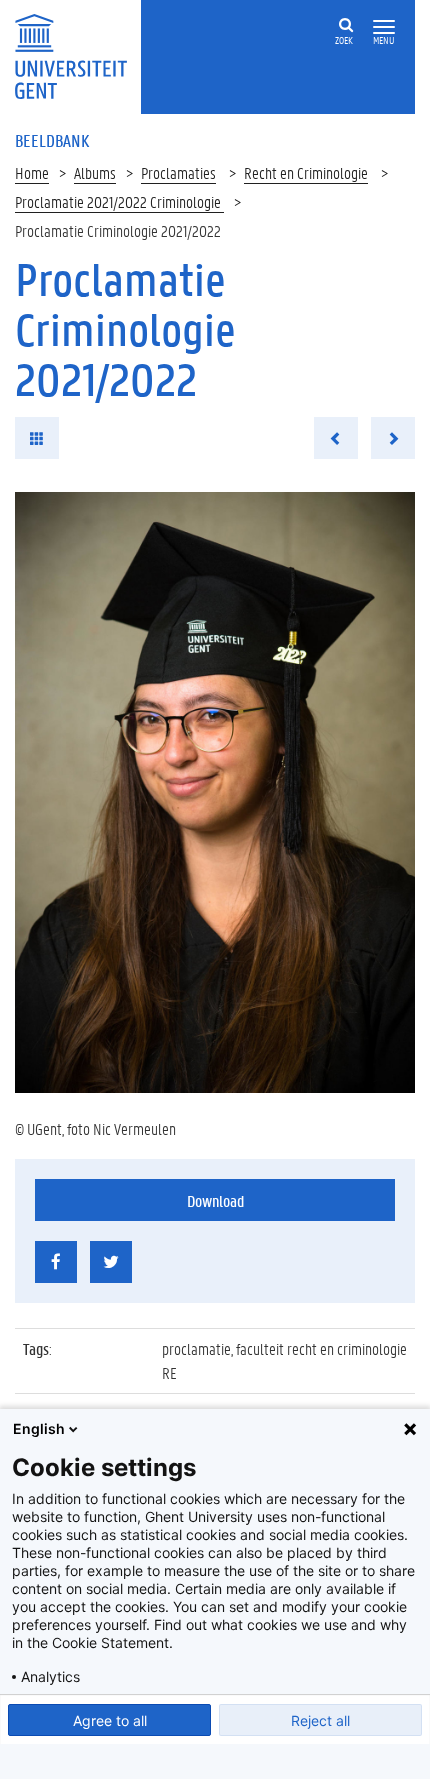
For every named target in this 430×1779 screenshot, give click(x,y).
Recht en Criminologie (306, 172)
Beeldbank (52, 140)
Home (32, 172)
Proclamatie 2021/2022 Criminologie (119, 201)
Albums (95, 172)
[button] (384, 27)
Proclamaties (178, 172)
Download (215, 1200)
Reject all (320, 1720)
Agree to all (110, 1720)
